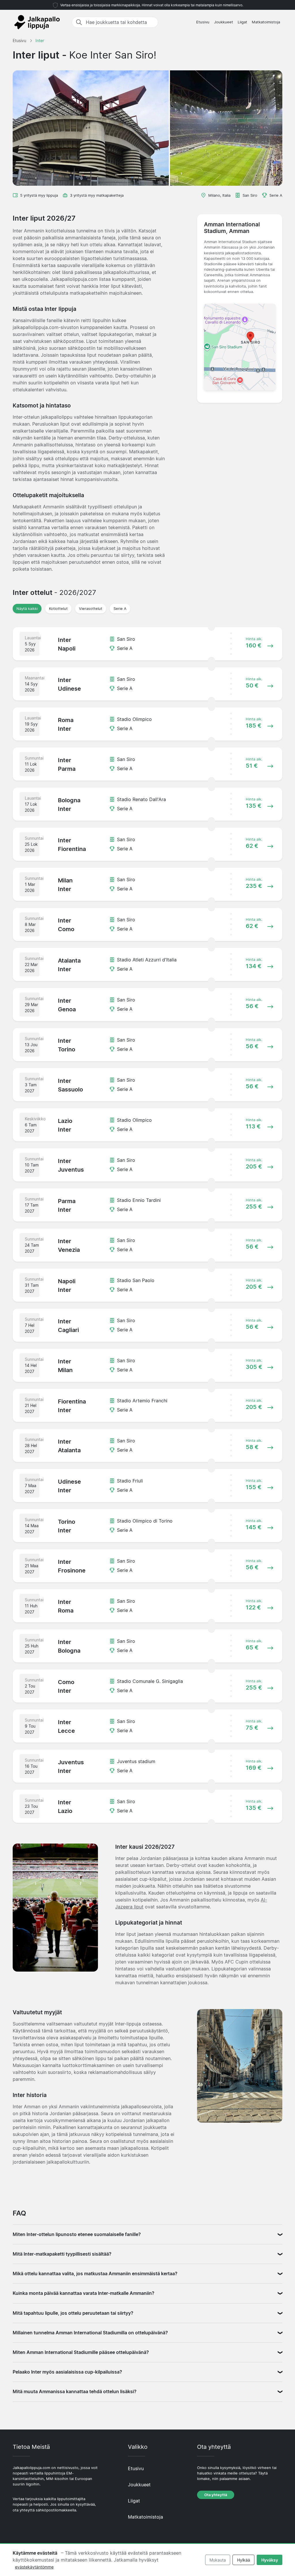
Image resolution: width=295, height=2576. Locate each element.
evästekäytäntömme (34, 2567)
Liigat (242, 22)
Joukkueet (224, 22)
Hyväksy (270, 2560)
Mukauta (218, 2560)
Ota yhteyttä (216, 2495)
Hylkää (244, 2560)
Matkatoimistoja (266, 22)
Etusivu (203, 22)
